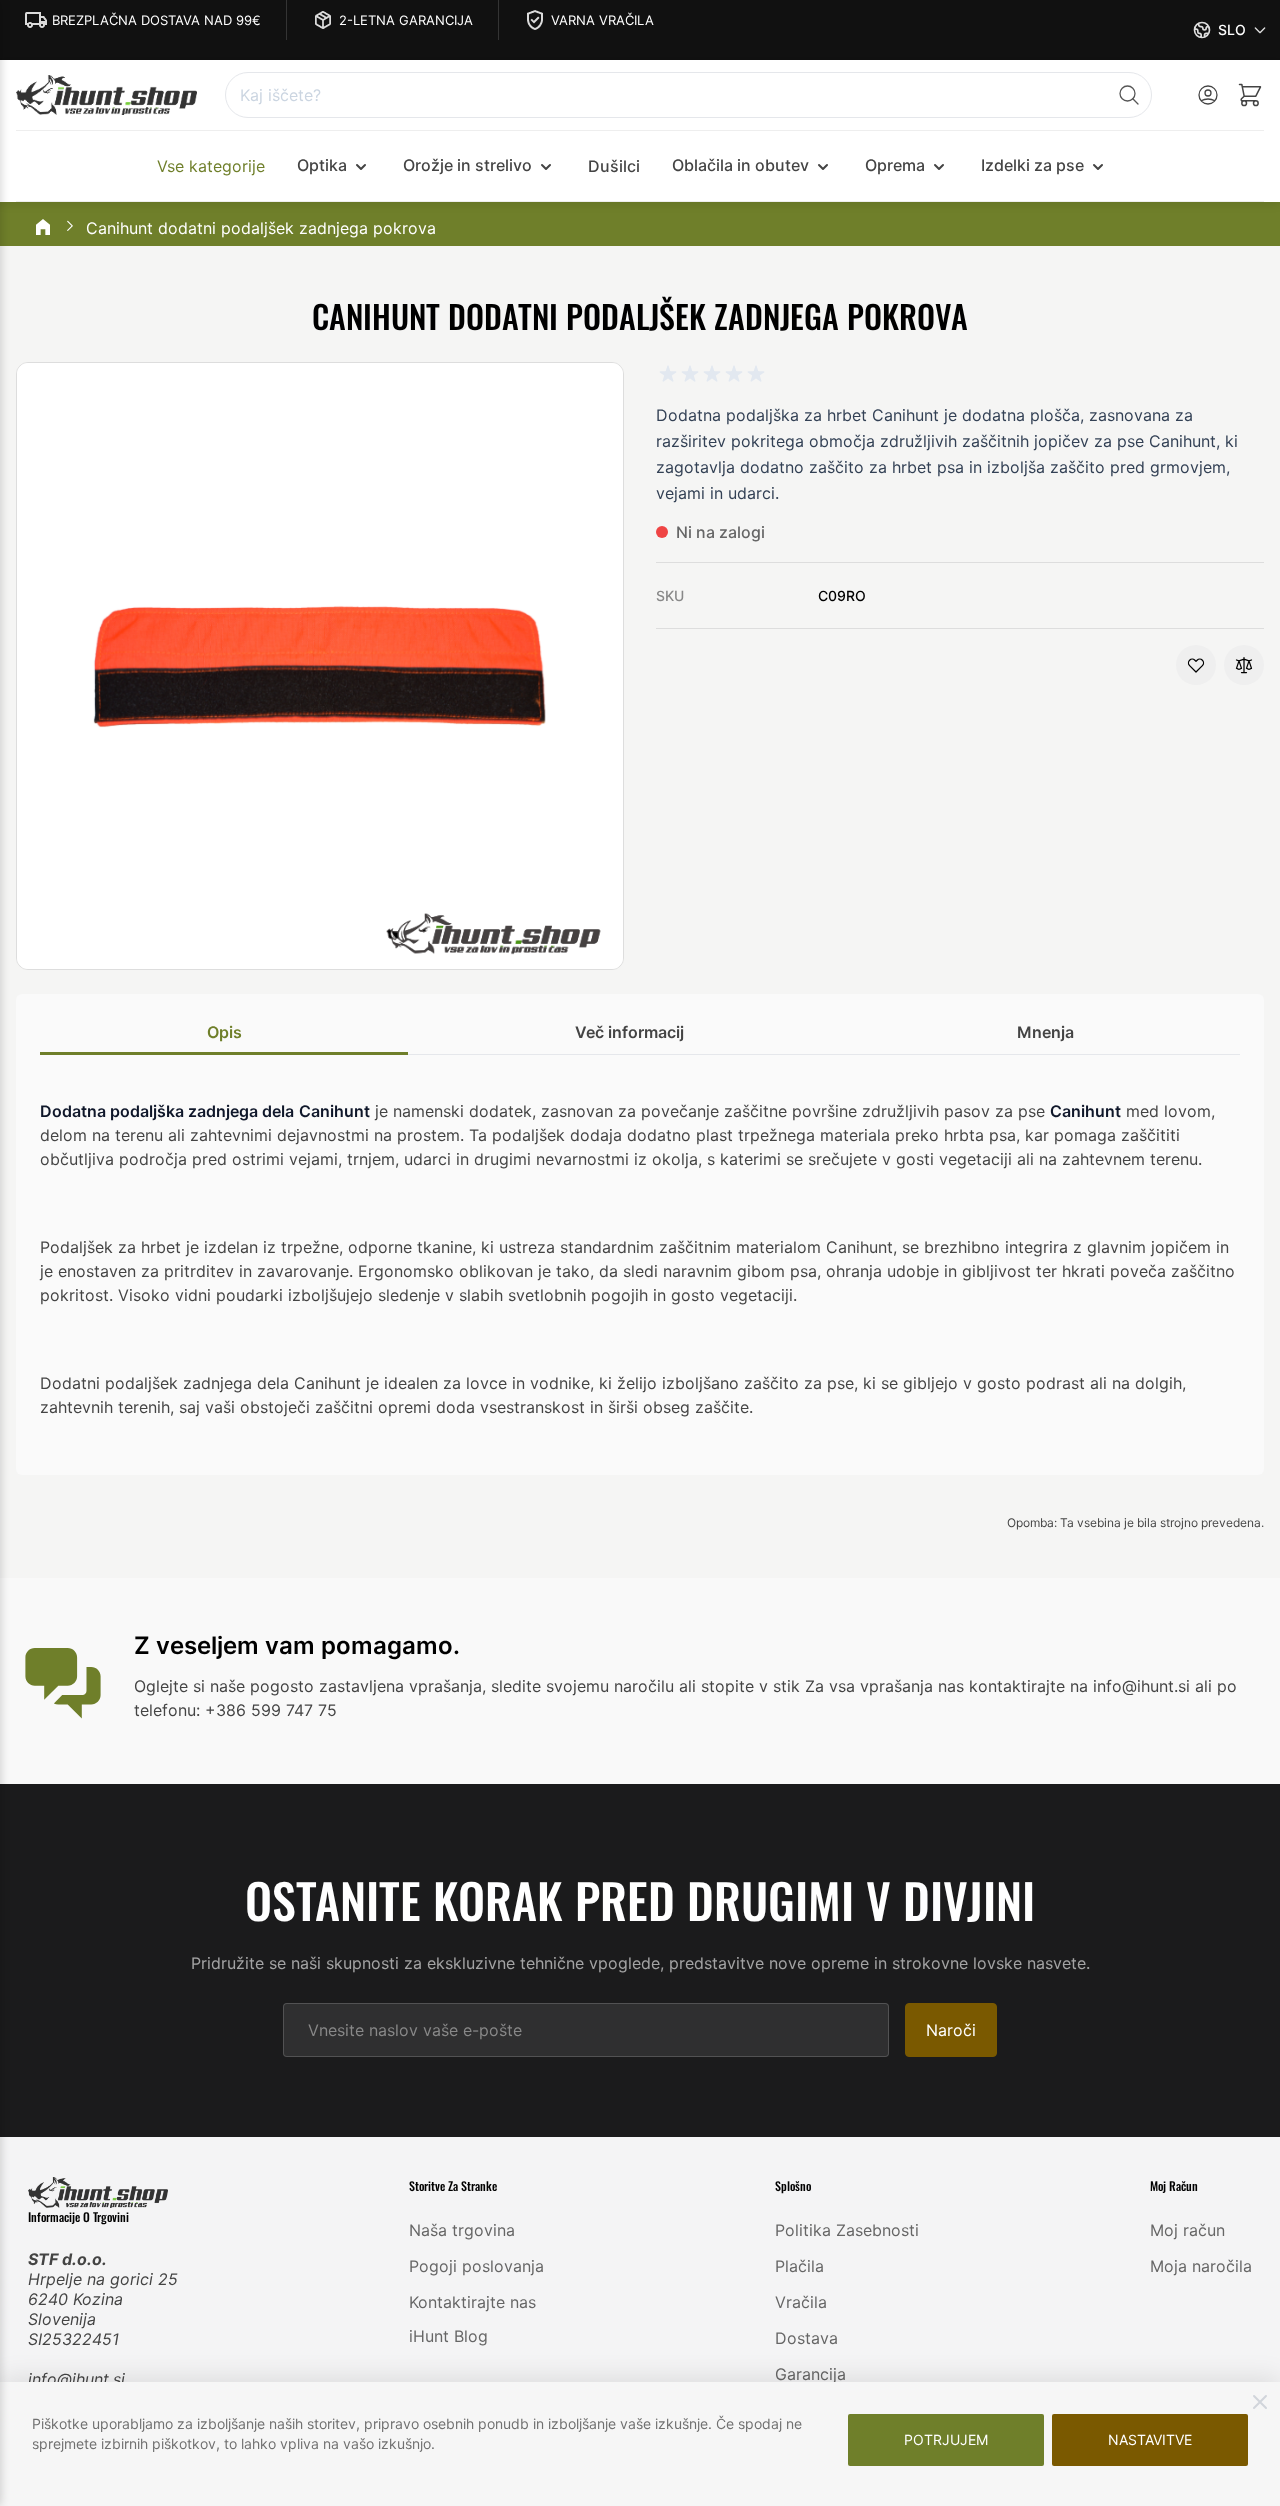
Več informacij (629, 1032)
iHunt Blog (448, 2336)
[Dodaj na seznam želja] (1196, 665)
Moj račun (1187, 2230)
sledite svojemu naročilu (582, 1686)
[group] (712, 374)
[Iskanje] (1129, 95)
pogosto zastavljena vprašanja (366, 1686)
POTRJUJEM (946, 2439)
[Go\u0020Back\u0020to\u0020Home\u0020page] (43, 229)
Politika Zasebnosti (847, 2230)
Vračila (801, 2302)
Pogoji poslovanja (476, 2266)
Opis (224, 1032)
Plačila (799, 2266)
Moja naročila (1201, 2266)
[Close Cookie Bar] (1260, 2402)
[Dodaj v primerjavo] (1244, 665)
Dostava (806, 2338)
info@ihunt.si (76, 2379)
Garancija (810, 2374)
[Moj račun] (1208, 95)
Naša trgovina (462, 2230)
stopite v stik (750, 1686)
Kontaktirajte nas (472, 2302)
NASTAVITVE (1150, 2439)
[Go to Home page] (106, 95)
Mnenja (1045, 1032)
